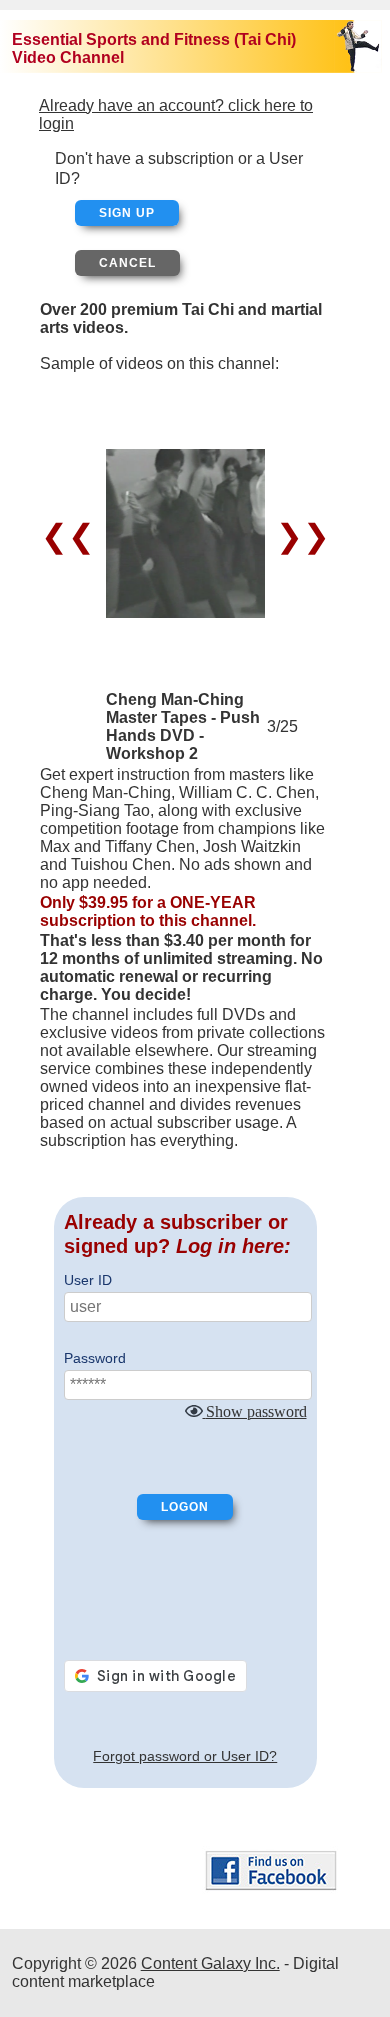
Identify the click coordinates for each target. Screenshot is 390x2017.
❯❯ (298, 536)
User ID (88, 1280)
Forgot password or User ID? (185, 1756)
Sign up (127, 213)
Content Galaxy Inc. (210, 1963)
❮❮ (72, 536)
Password (95, 1358)
